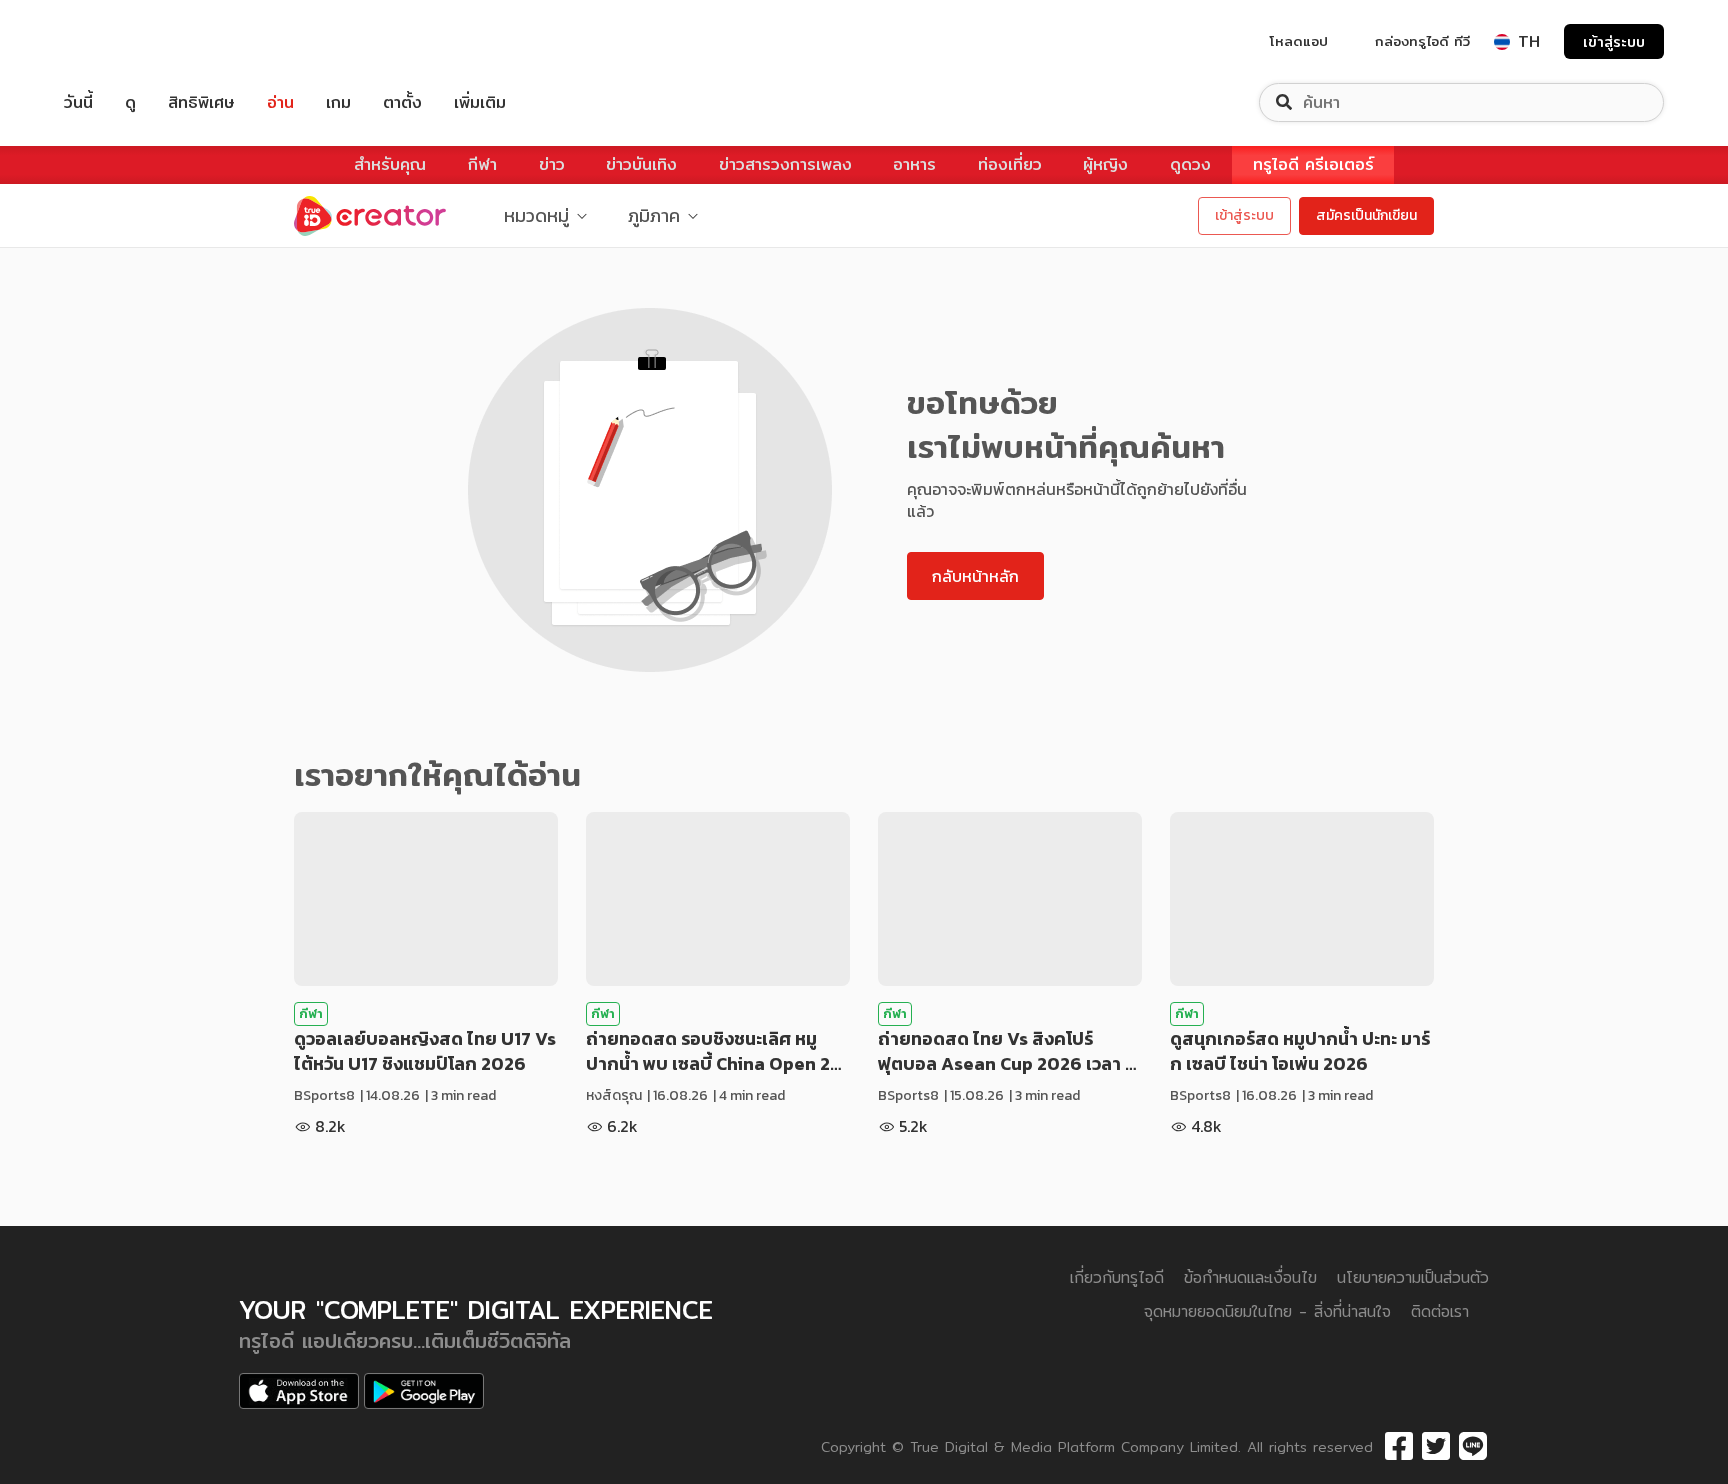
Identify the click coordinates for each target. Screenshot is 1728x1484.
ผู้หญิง (1105, 164)
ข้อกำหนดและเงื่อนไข (1250, 1277)
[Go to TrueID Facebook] (1399, 1447)
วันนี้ (78, 102)
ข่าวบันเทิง (641, 164)
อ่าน (280, 102)
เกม (338, 102)
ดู (130, 102)
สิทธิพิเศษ (201, 102)
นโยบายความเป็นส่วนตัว (1413, 1277)
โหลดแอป (1299, 41)
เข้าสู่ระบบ (1614, 41)
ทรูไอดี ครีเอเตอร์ (1313, 164)
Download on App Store (299, 1391)
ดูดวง (1190, 164)
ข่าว (552, 164)
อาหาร (914, 164)
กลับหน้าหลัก (975, 576)
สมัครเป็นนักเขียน (1366, 215)
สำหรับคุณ (390, 164)
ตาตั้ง (402, 102)
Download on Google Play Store (424, 1391)
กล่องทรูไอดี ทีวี (1422, 41)
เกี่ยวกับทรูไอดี (1117, 1277)
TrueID (124, 41)
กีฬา (482, 164)
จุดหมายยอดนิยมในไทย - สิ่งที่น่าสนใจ (1267, 1311)
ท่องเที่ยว (1010, 164)
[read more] (426, 899)
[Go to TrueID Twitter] (1436, 1447)
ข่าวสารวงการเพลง (785, 164)
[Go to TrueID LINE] (1473, 1447)
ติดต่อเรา (1440, 1311)
